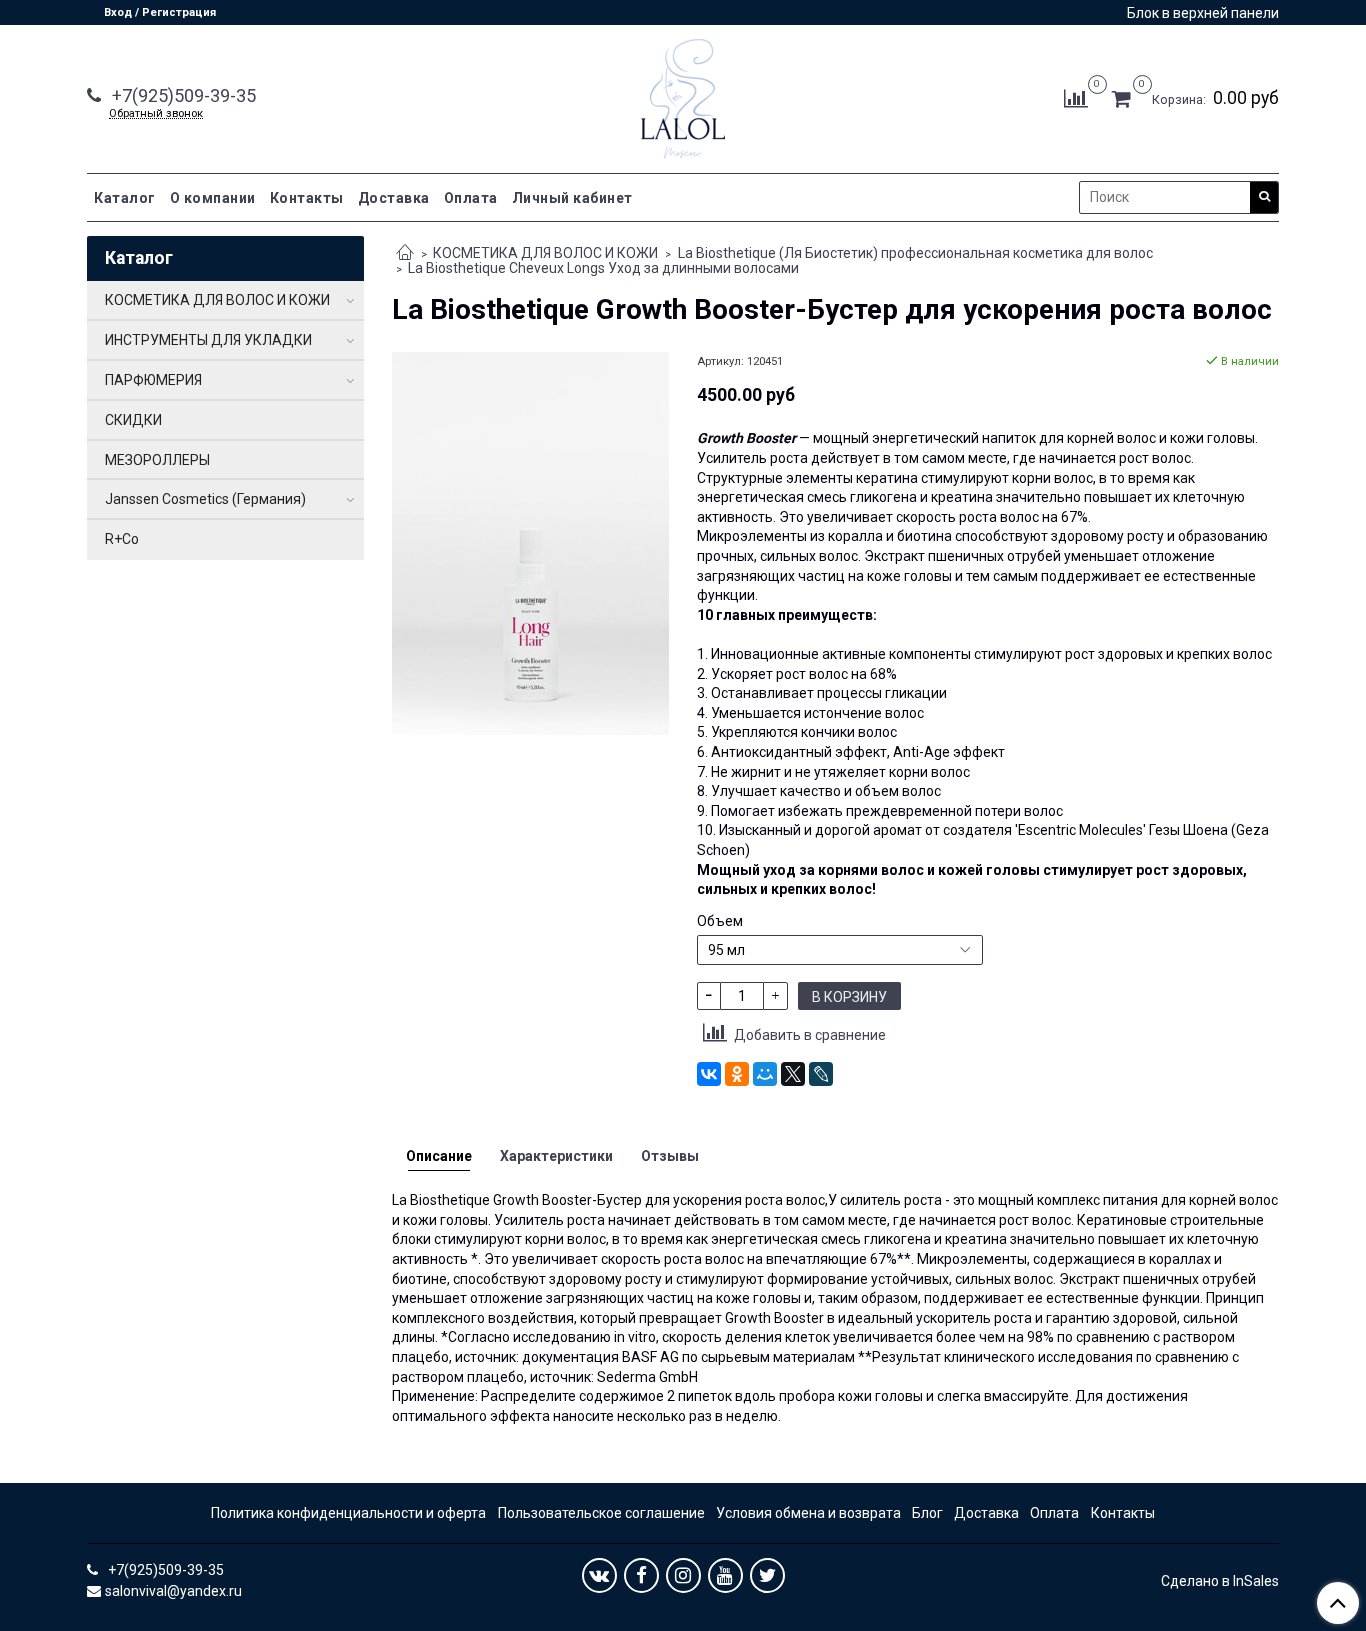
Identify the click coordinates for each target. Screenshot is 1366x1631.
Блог (927, 1513)
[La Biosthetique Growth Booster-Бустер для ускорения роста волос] (530, 542)
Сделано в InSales (1220, 1581)
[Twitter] (767, 1575)
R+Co (122, 539)
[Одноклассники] (737, 1074)
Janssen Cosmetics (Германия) (205, 499)
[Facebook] (641, 1575)
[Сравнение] (1076, 98)
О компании (213, 198)
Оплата (471, 198)
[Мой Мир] (765, 1074)
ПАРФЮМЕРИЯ (153, 380)
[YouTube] (725, 1575)
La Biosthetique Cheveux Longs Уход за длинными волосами (603, 268)
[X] (793, 1074)
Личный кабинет (572, 198)
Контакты (307, 198)
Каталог (125, 198)
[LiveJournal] (821, 1074)
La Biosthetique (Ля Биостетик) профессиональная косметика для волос (915, 253)
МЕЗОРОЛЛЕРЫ (157, 460)
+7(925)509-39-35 (182, 95)
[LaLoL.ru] (683, 94)
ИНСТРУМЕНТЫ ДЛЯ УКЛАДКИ (208, 340)
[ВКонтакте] (709, 1074)
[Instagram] (683, 1575)
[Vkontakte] (599, 1575)
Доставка (394, 198)
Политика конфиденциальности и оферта (348, 1513)
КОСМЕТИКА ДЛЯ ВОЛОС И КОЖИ (545, 253)
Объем (720, 921)
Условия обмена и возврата (808, 1513)
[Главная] (405, 254)
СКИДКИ (133, 420)
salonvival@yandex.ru (173, 1591)
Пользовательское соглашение (601, 1513)
